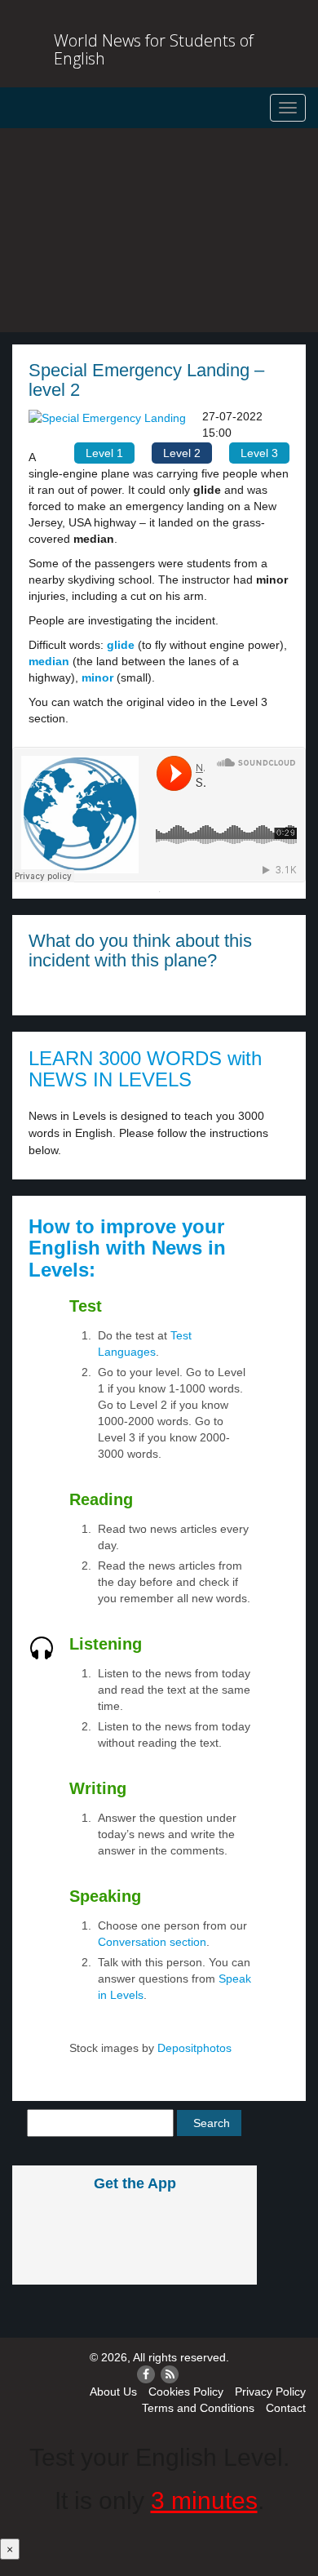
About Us (113, 2392)
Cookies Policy (186, 2392)
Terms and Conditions (198, 2408)
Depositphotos (193, 2048)
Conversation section (152, 1942)
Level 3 (259, 453)
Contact (286, 2408)
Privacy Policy (270, 2392)
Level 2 (182, 453)
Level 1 (104, 453)
